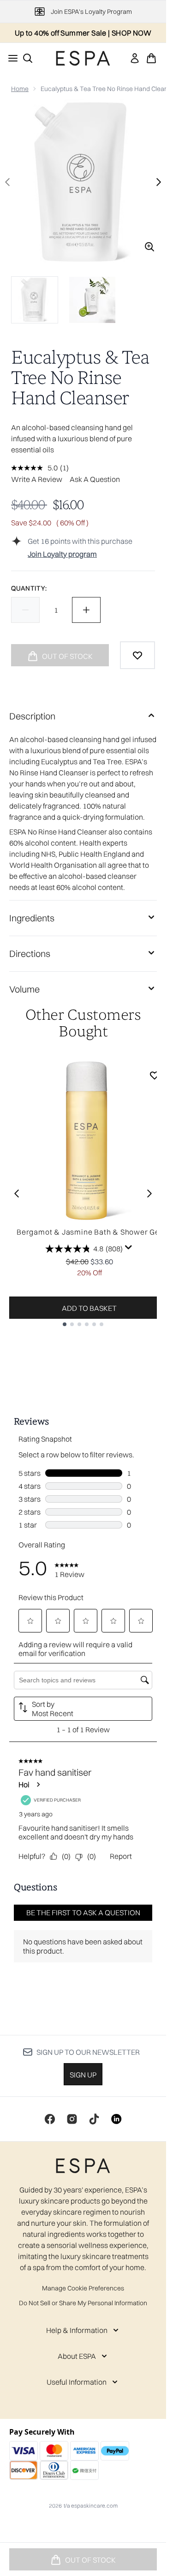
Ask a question (95, 479)
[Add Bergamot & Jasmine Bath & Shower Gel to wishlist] (155, 1075)
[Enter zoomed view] (149, 247)
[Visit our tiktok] (94, 2119)
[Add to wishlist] (137, 655)
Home (20, 89)
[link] (135, 58)
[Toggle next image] (159, 182)
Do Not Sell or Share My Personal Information (83, 2303)
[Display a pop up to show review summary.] (129, 1248)
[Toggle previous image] (7, 182)
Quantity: (29, 588)
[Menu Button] (10, 58)
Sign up (83, 2075)
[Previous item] (17, 1194)
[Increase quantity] (86, 610)
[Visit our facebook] (50, 2119)
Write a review (37, 479)
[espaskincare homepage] (83, 58)
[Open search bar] (28, 58)
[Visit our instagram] (72, 2119)
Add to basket (89, 1308)
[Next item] (149, 1194)
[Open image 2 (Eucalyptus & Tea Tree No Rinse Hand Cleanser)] (92, 300)
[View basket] (151, 58)
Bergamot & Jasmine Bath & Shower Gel (89, 1232)
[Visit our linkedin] (116, 2119)
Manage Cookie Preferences (83, 2288)
